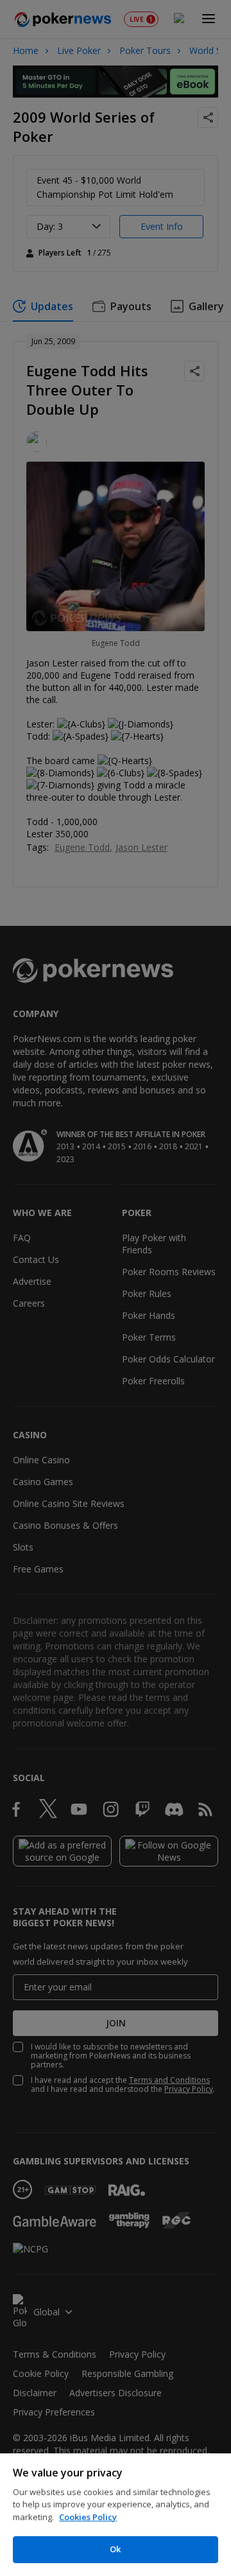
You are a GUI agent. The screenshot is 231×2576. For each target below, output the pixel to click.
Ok (115, 2549)
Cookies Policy (88, 2517)
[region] (116, 2515)
